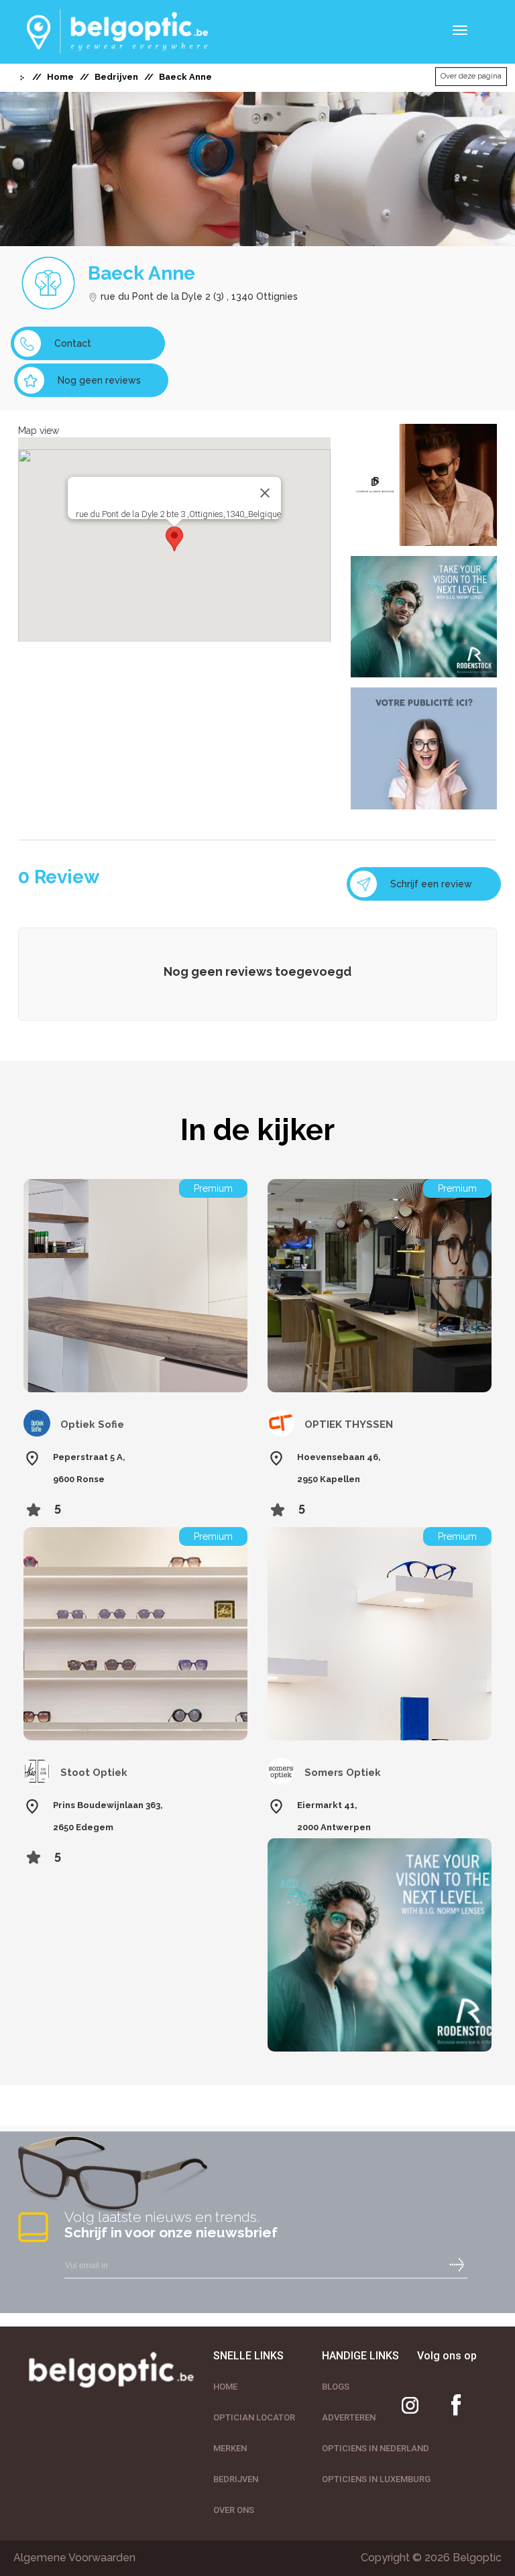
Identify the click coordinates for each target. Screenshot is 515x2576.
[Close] (265, 493)
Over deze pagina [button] (471, 76)
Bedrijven (116, 77)
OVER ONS (234, 2510)
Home (60, 77)
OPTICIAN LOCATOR (254, 2417)
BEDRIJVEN (236, 2479)
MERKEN (230, 2448)
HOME (225, 2387)
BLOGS (336, 2387)
